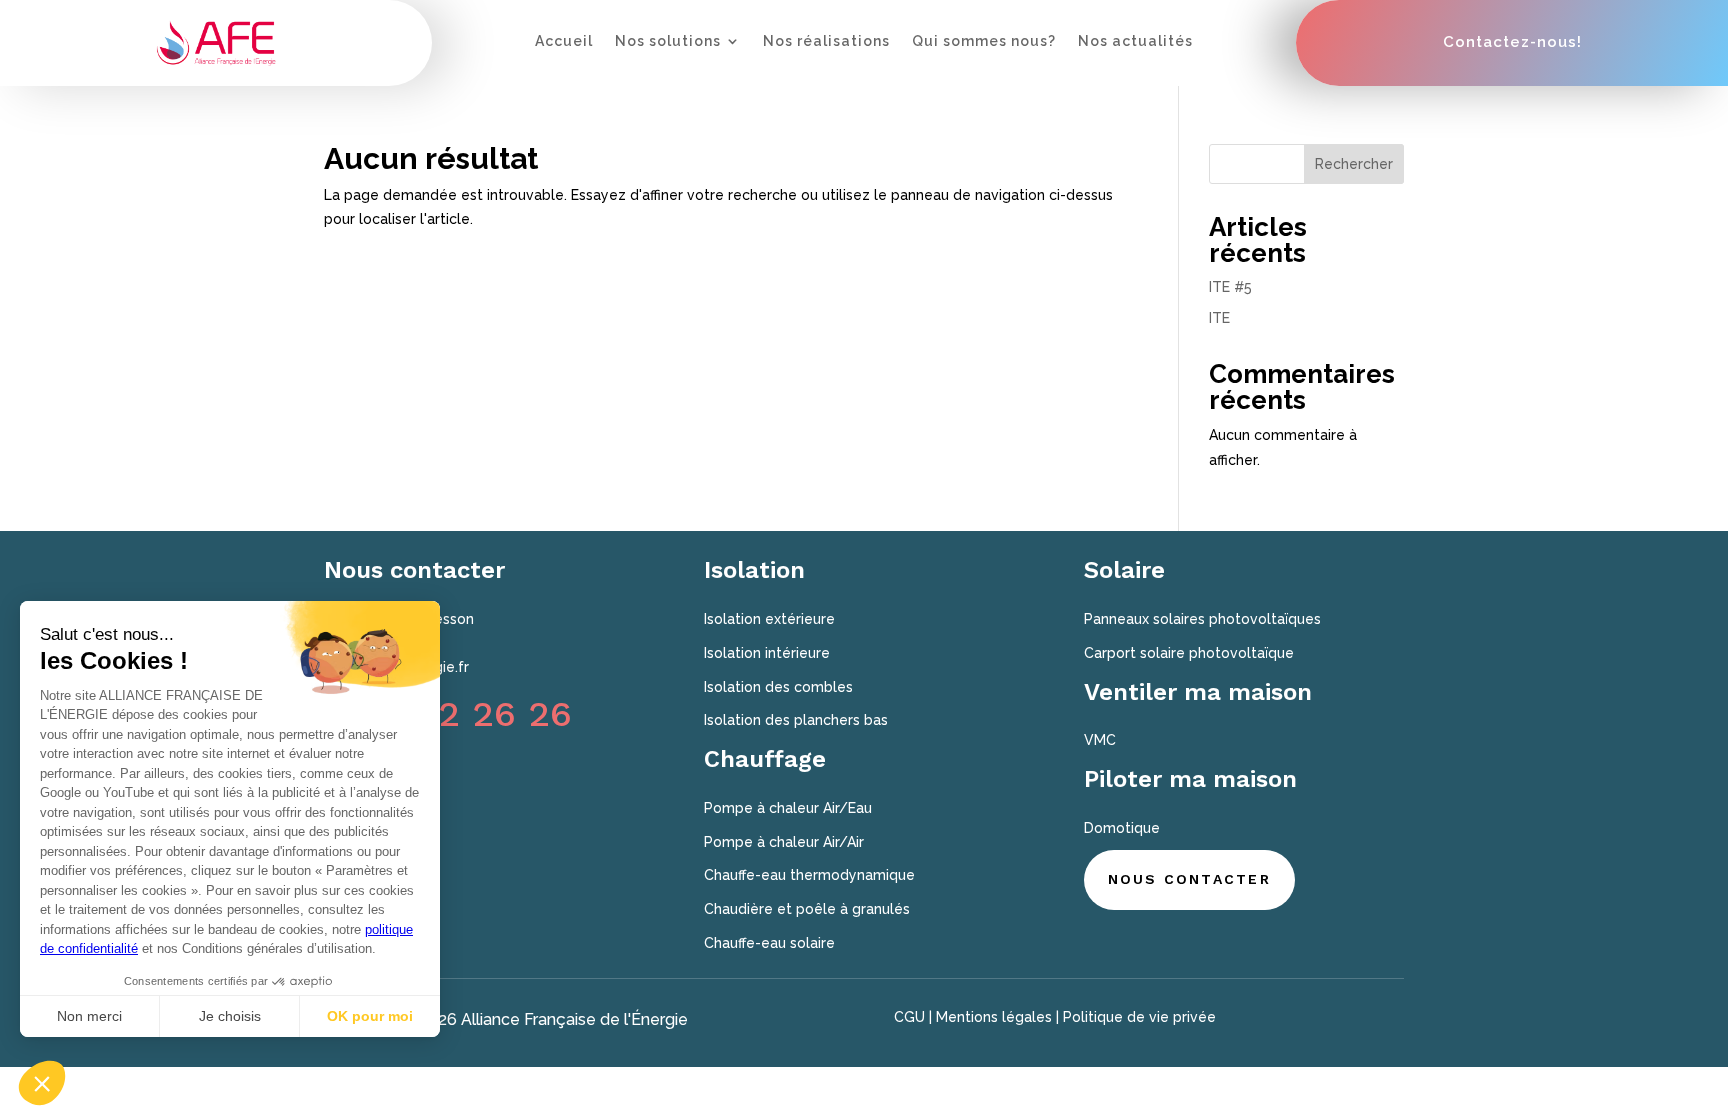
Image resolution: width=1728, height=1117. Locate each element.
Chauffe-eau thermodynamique (809, 875)
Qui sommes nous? (984, 41)
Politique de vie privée (1139, 1017)
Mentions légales (994, 1017)
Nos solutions (668, 41)
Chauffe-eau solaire (769, 943)
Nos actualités (1135, 41)
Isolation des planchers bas (796, 720)
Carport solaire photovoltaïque (1189, 653)
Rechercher (1354, 164)
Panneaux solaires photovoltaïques (1202, 619)
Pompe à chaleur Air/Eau (788, 808)
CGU (909, 1017)
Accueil (564, 41)
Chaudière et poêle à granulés (807, 909)
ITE (1219, 318)
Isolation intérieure (767, 653)
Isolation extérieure (769, 619)
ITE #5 (1230, 287)
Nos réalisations (826, 41)
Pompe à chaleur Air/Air (784, 842)
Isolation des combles (778, 687)
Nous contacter (1189, 879)
